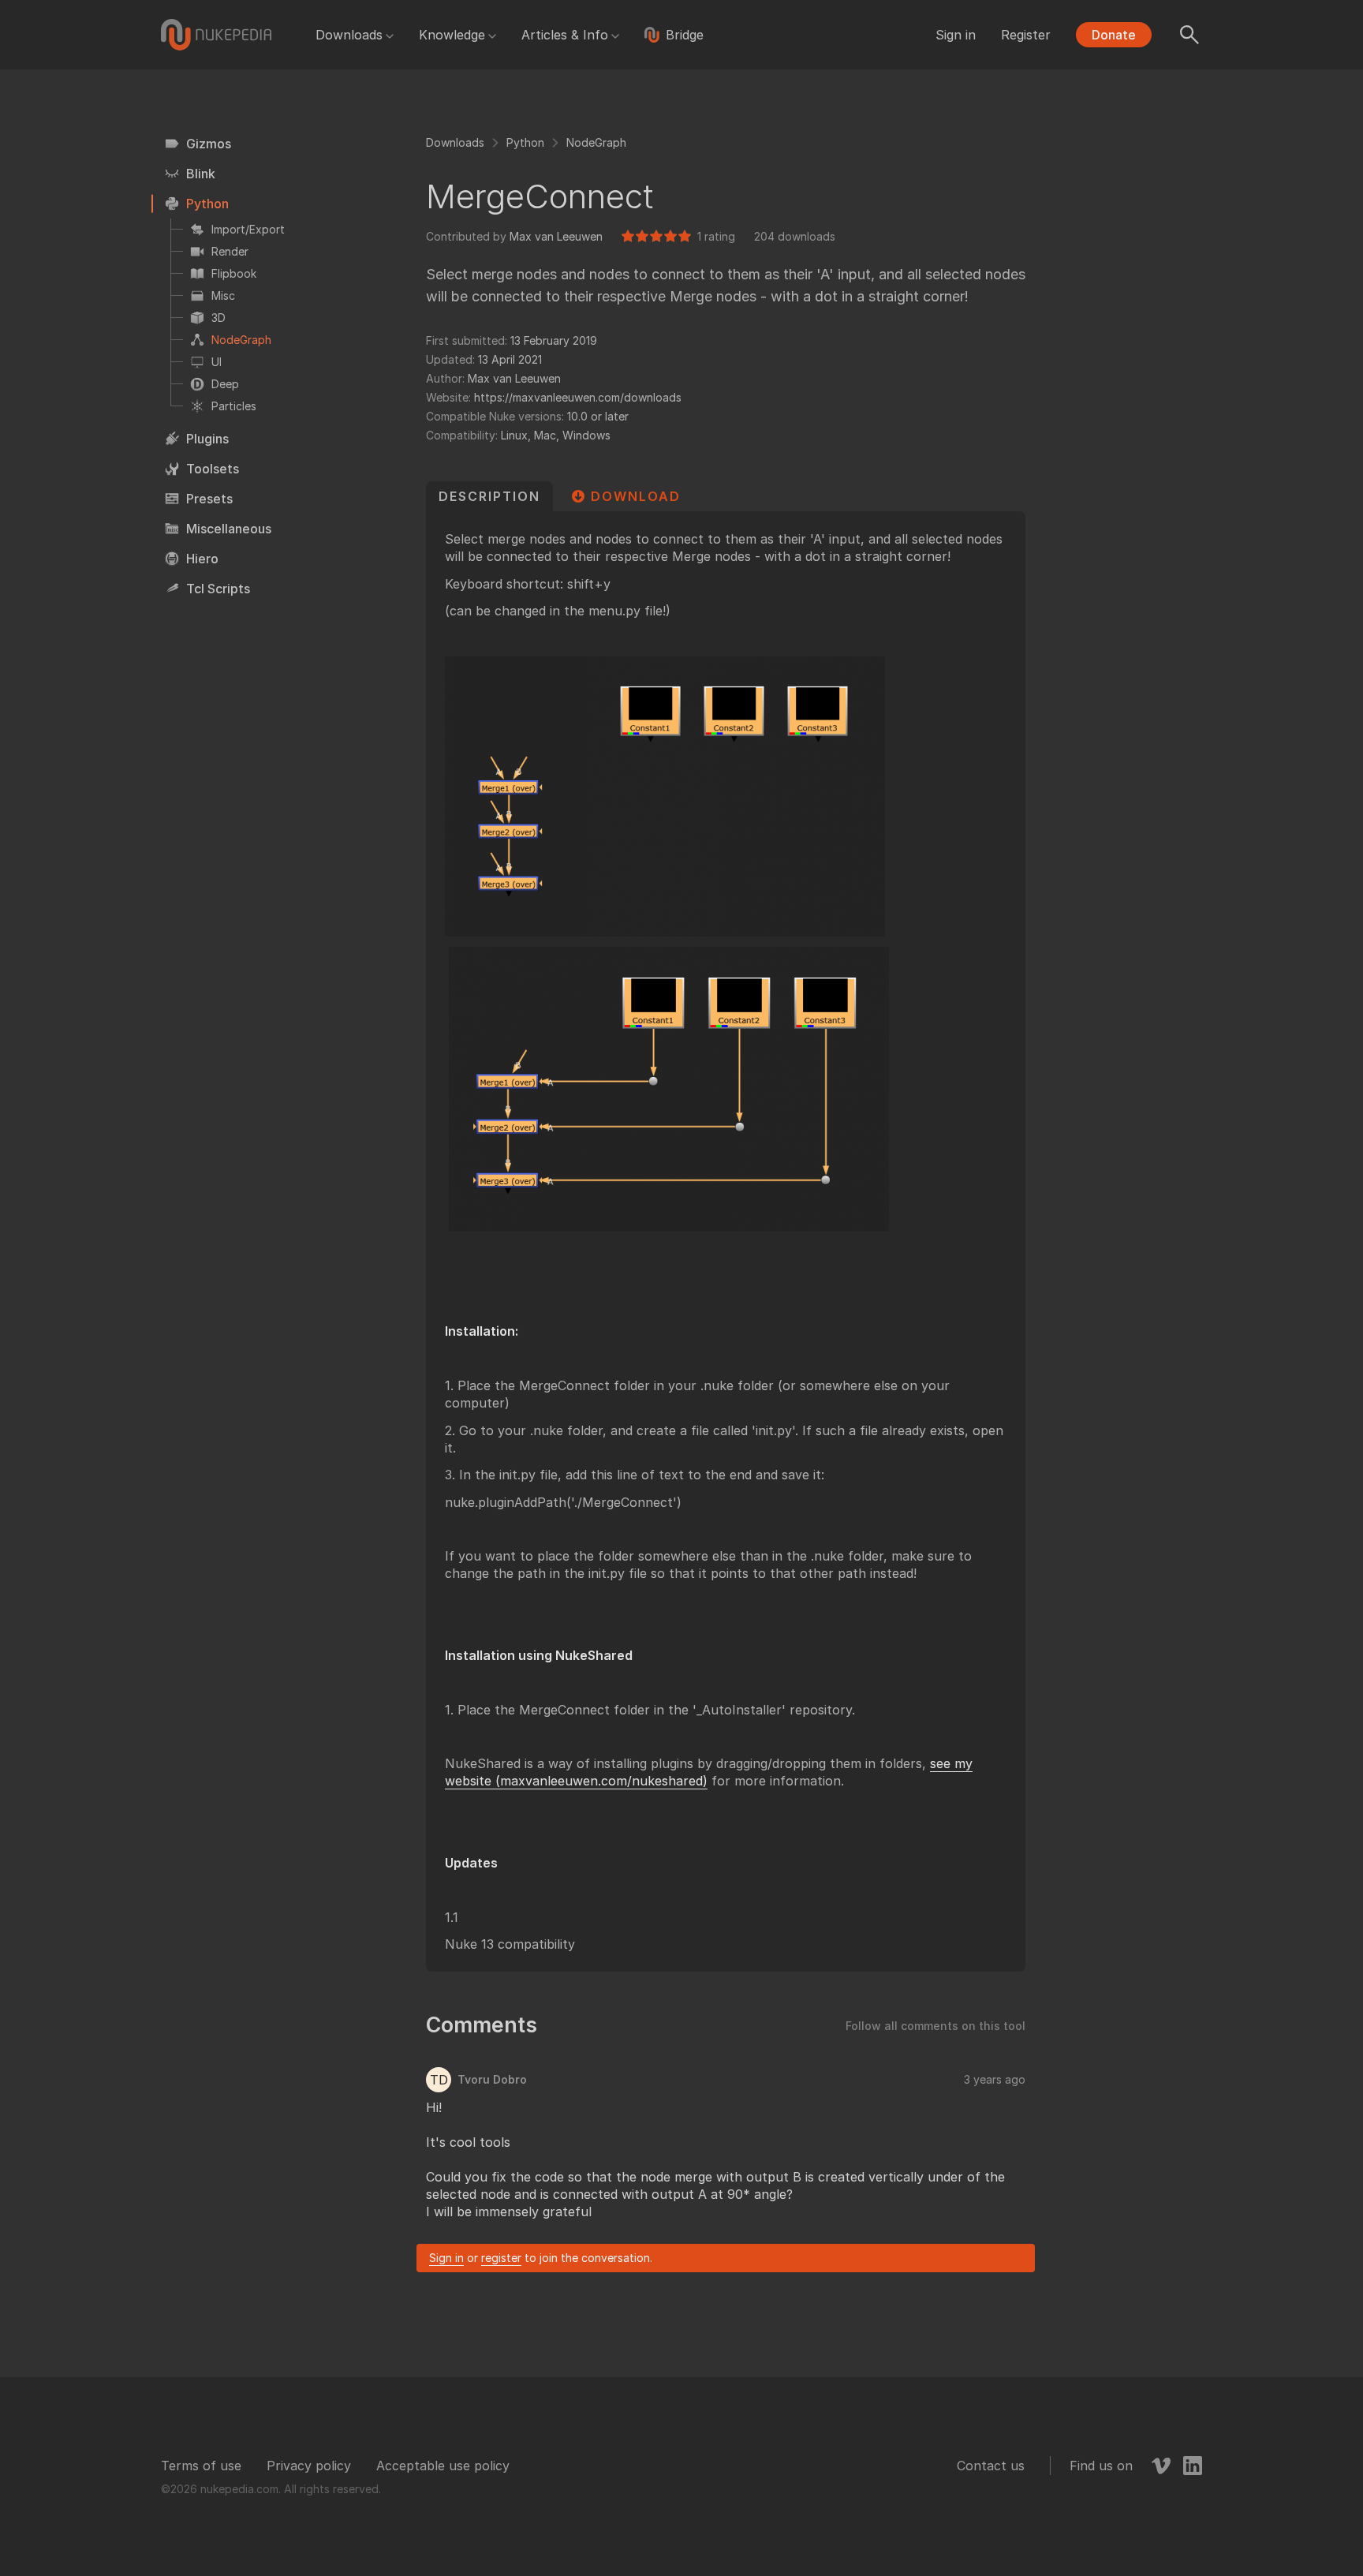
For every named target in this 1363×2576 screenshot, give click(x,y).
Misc (223, 295)
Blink (201, 174)
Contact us (991, 2466)
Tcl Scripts (218, 589)
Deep (225, 384)
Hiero (202, 559)
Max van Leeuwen (556, 236)
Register (1026, 35)
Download (636, 496)
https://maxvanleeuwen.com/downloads (578, 397)
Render (230, 251)
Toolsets (213, 469)
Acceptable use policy (443, 2466)
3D (218, 318)
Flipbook (234, 273)
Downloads (349, 35)
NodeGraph (241, 340)
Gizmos (209, 144)
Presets (209, 499)
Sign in (956, 35)
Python (207, 204)
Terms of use (201, 2466)
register (501, 2258)
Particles (234, 406)
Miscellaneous (229, 529)
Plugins (207, 439)
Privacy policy (309, 2466)
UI (217, 362)
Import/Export (248, 229)
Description (489, 496)
